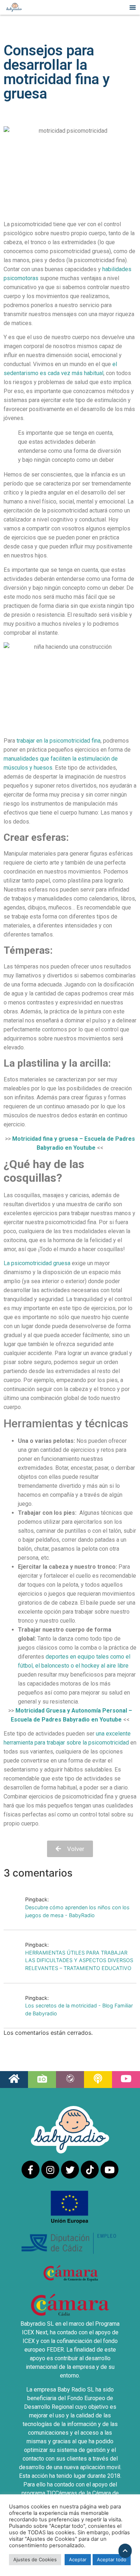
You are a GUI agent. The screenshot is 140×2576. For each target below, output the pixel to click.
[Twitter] (70, 2170)
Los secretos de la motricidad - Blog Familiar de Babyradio (79, 2009)
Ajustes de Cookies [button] (35, 2559)
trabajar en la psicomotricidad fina (59, 741)
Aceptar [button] (78, 2559)
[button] (133, 7)
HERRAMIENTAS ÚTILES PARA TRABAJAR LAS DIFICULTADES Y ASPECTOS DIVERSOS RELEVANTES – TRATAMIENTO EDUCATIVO (79, 1960)
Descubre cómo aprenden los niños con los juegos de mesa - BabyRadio (77, 1911)
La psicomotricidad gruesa (37, 1263)
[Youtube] (109, 2170)
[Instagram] (50, 2170)
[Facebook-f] (31, 2170)
